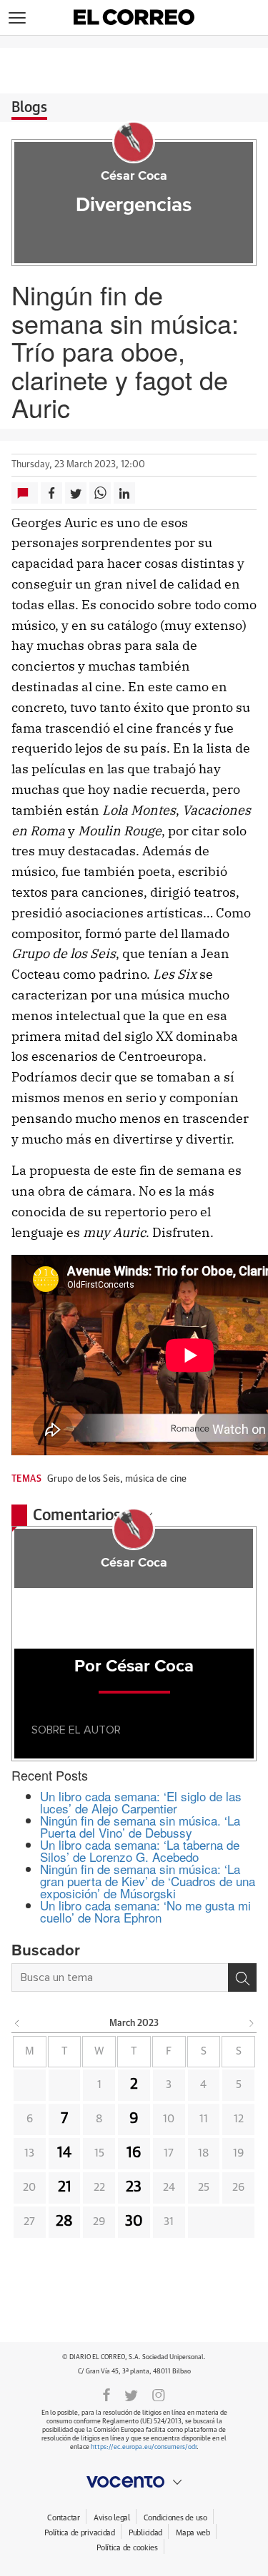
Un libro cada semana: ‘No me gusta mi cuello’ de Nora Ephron (145, 1911)
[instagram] (159, 2394)
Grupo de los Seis (84, 1479)
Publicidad (145, 2533)
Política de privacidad (80, 2533)
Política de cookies (127, 2548)
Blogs (29, 108)
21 (65, 2187)
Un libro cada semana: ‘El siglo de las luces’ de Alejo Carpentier (141, 1802)
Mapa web (193, 2533)
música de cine (156, 1479)
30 (134, 2221)
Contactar (63, 2518)
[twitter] (131, 2394)
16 (134, 2153)
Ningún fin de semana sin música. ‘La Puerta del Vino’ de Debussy (140, 1826)
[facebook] (106, 2394)
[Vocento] (134, 2482)
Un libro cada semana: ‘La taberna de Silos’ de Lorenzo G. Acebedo (140, 1850)
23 (134, 2187)
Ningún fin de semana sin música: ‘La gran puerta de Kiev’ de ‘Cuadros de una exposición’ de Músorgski (148, 1881)
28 (64, 2221)
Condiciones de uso (175, 2518)
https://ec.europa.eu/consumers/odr (144, 2447)
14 (64, 2153)
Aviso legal (112, 2518)
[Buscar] (242, 1977)
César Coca (134, 176)
